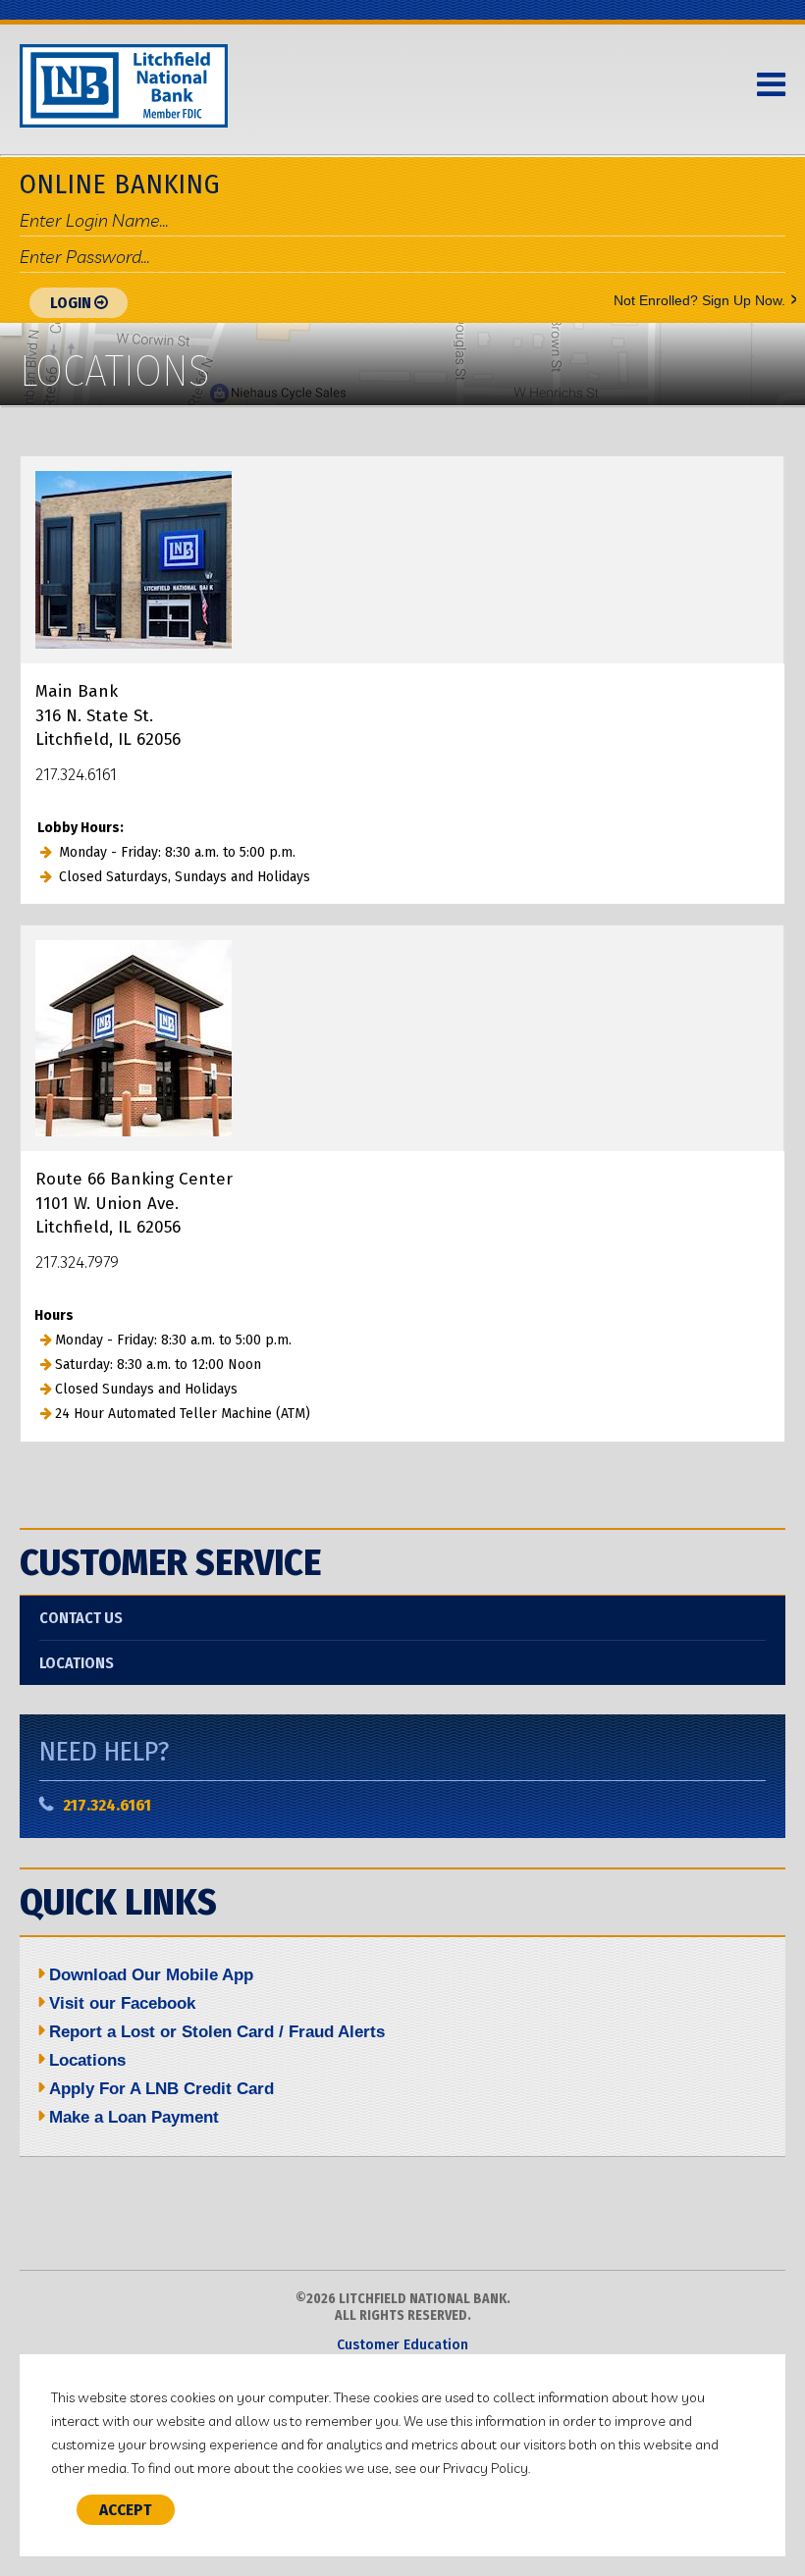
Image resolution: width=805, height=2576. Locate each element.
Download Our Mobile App (151, 1975)
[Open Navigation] (771, 85)
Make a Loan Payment (134, 2117)
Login (72, 303)
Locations (77, 1663)
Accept (126, 2510)
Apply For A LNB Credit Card (161, 2089)
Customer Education (402, 2345)
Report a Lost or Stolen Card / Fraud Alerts (217, 2032)
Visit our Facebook (122, 2003)
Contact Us (81, 1618)
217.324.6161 (107, 1805)
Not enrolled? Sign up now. (699, 299)
